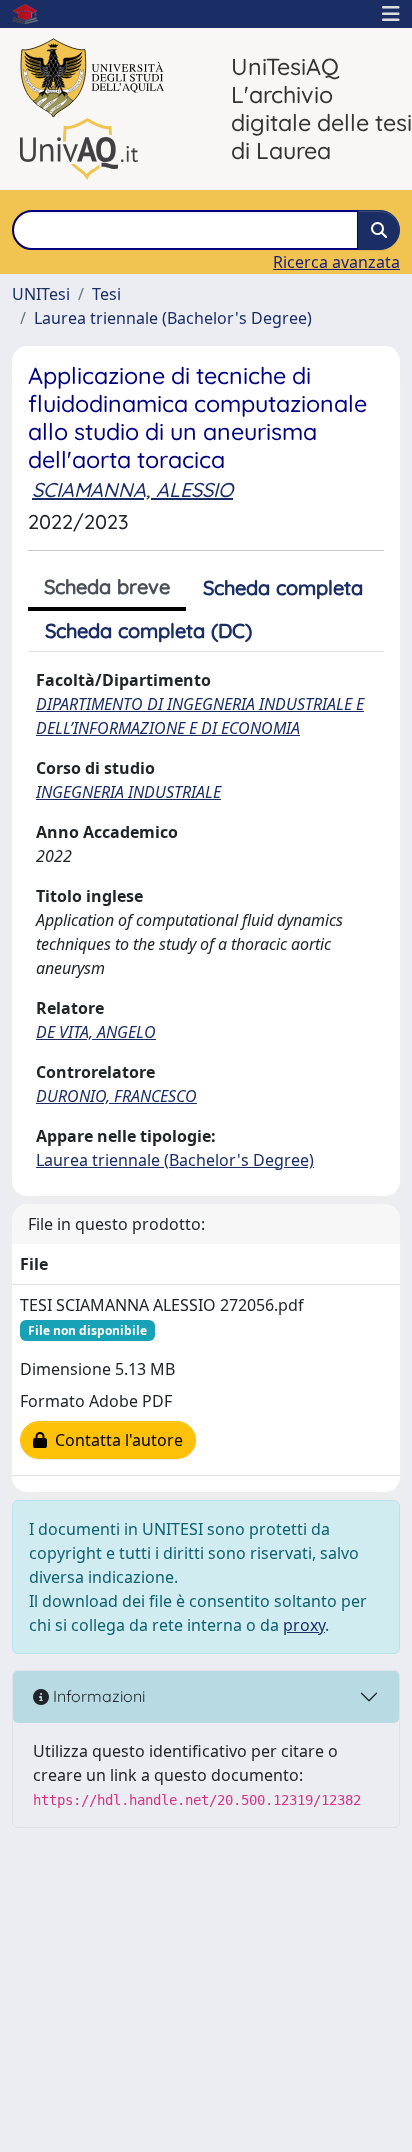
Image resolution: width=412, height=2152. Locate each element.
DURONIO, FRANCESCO (116, 1096)
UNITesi (41, 294)
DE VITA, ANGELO (96, 1032)
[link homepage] (33, 14)
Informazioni (97, 1696)
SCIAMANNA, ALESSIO (132, 489)
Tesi (106, 294)
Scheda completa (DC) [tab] (148, 630)
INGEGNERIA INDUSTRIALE (128, 792)
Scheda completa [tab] (283, 587)
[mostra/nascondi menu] (391, 14)
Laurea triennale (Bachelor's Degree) (173, 318)
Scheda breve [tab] (107, 586)
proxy (304, 1625)
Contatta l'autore (115, 1440)
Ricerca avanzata (336, 262)
